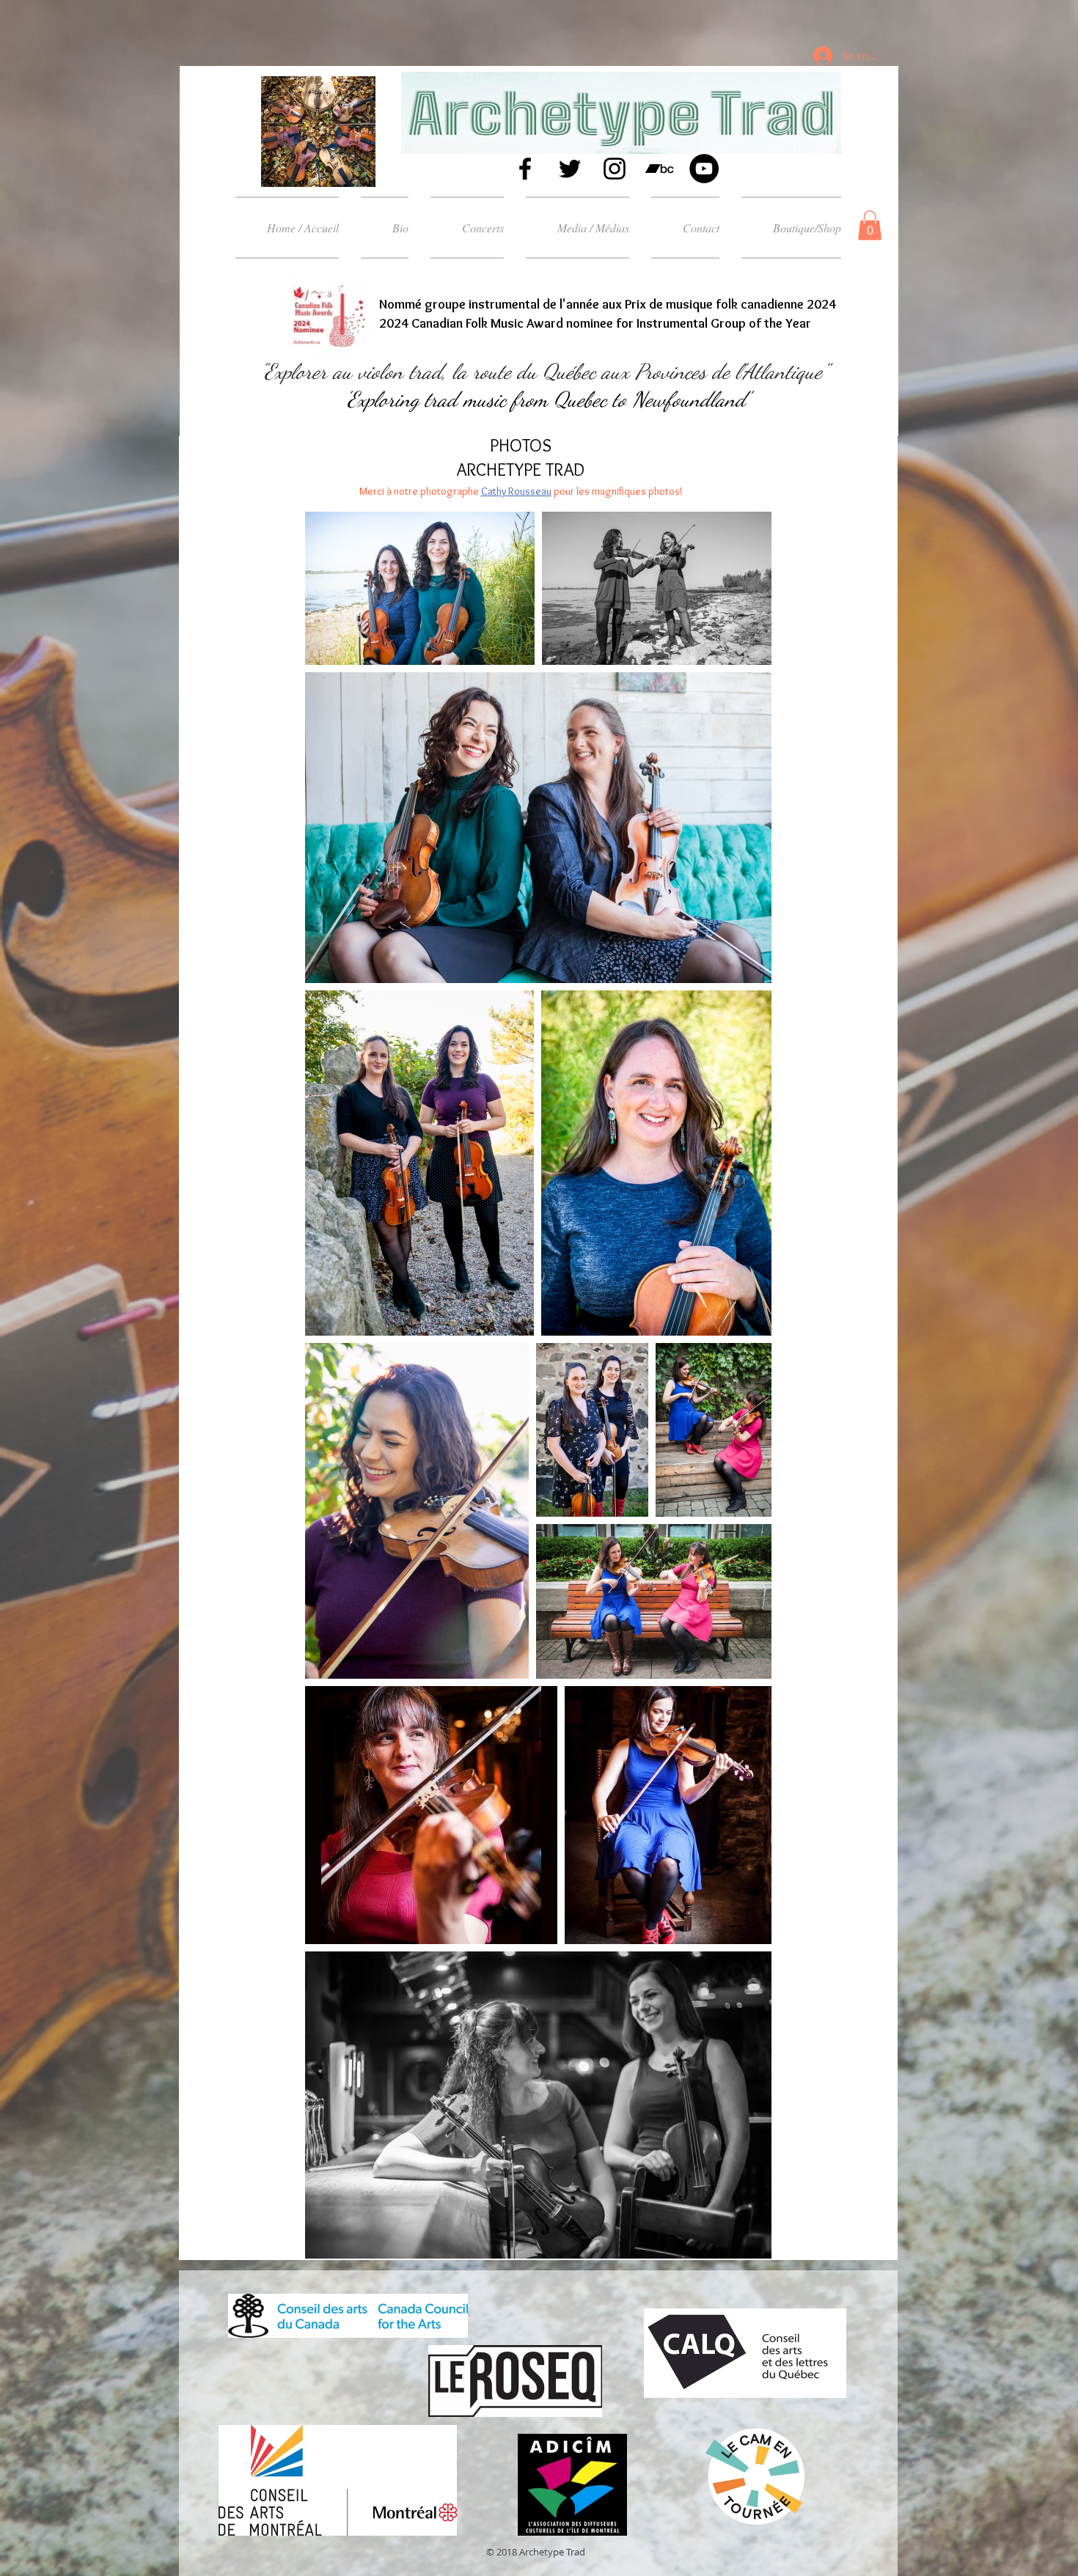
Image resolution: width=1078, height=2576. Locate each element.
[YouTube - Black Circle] (704, 169)
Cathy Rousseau (516, 491)
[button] (577, 228)
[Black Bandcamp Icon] (659, 169)
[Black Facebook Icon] (525, 169)
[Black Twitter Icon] (570, 169)
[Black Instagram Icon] (615, 169)
